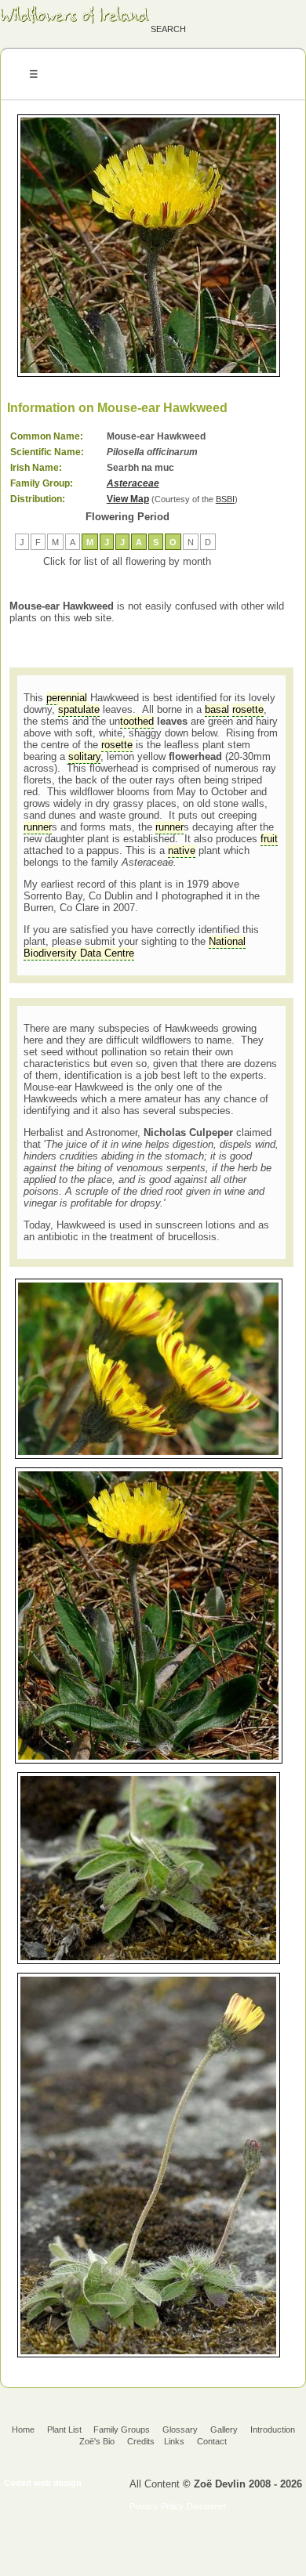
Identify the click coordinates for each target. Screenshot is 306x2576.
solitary (84, 756)
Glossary (180, 2429)
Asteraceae (133, 483)
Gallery (224, 2429)
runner (38, 827)
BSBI (225, 499)
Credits (141, 2441)
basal (217, 709)
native (182, 850)
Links (174, 2441)
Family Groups (122, 2429)
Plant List (66, 2429)
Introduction (273, 2429)
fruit (269, 839)
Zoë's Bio (97, 2441)
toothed (137, 721)
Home (23, 2429)
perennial (67, 698)
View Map (128, 499)
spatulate (79, 709)
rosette (248, 709)
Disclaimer (207, 2506)
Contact (212, 2441)
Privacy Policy (157, 2506)
